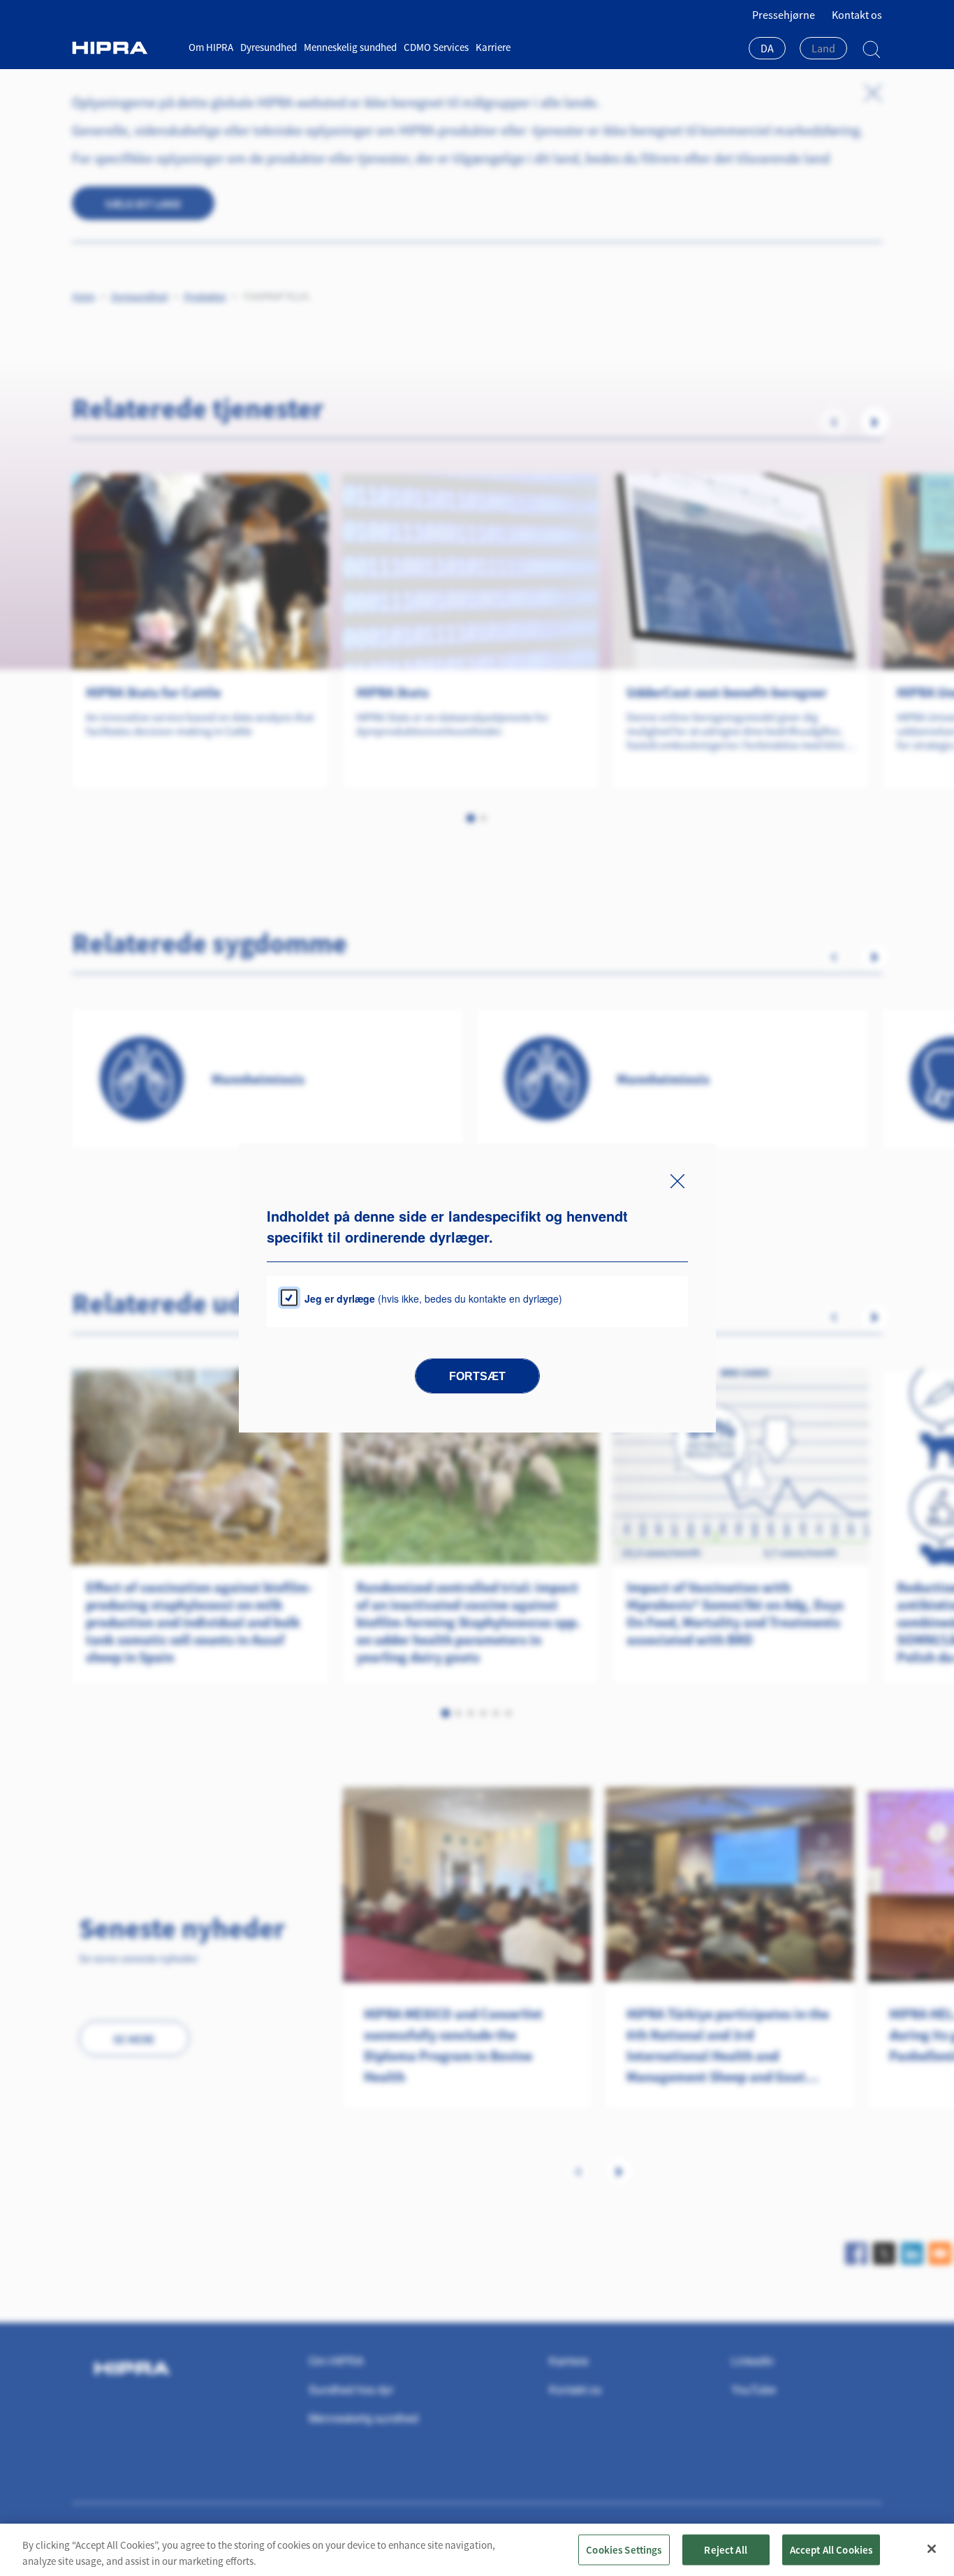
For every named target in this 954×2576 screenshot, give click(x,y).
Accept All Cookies (831, 2549)
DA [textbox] (767, 48)
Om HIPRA (211, 47)
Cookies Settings (624, 2549)
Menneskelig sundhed (350, 47)
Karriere (493, 47)
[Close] (932, 2549)
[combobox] (767, 50)
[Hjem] (125, 48)
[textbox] (823, 48)
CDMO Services (436, 47)
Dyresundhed (269, 47)
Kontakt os (857, 15)
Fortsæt (477, 1376)
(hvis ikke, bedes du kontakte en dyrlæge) (433, 1298)
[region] (477, 2550)
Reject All (726, 2549)
